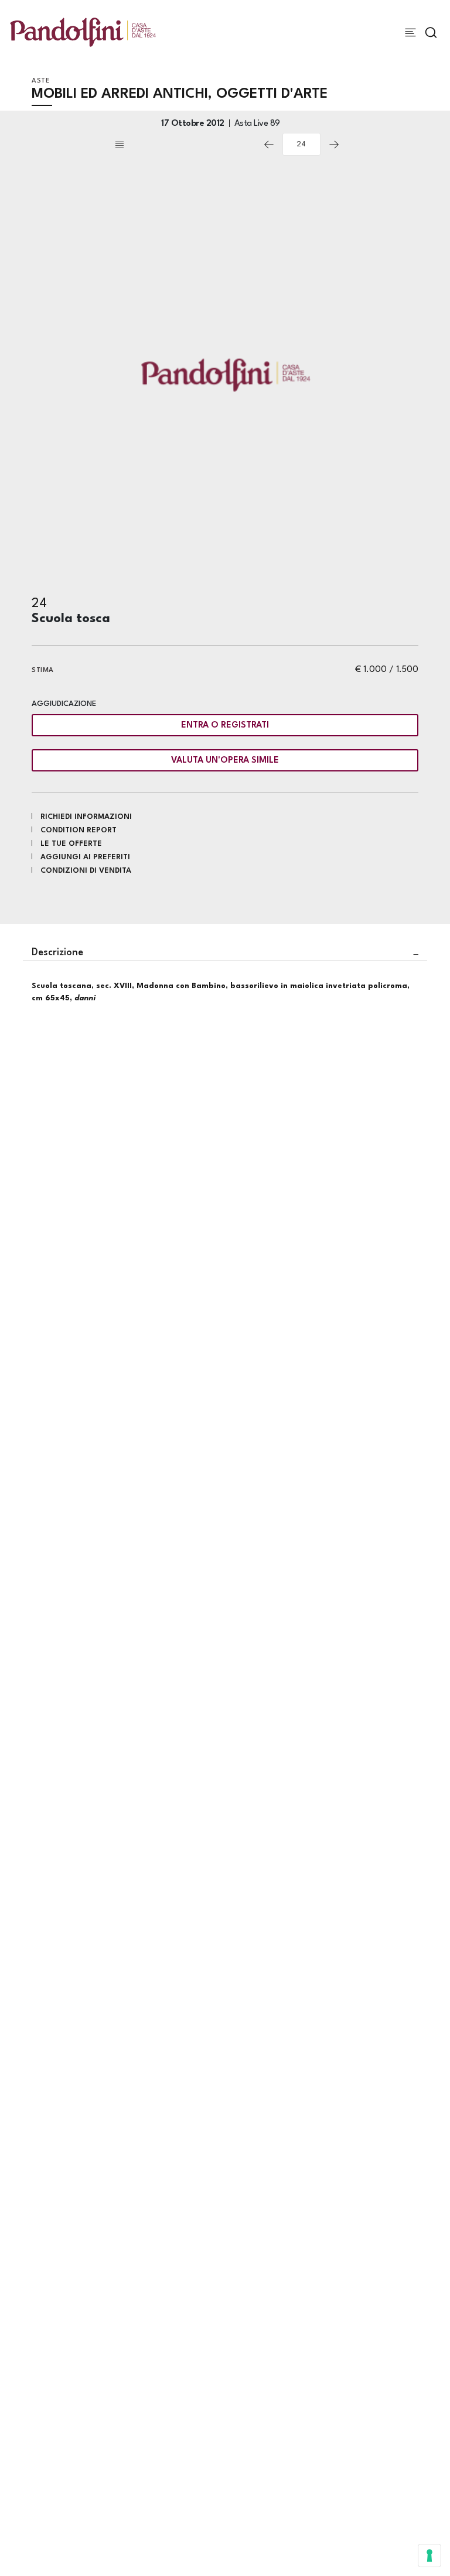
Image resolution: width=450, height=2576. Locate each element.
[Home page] (83, 32)
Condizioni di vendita (86, 871)
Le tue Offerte (71, 844)
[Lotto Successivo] (334, 145)
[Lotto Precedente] (269, 145)
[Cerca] (431, 32)
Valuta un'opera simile (225, 761)
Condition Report (79, 830)
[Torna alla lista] (184, 145)
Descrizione (57, 953)
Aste (41, 81)
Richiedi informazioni (86, 817)
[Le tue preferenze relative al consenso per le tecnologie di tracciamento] (429, 2556)
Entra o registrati (225, 726)
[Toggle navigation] (410, 32)
